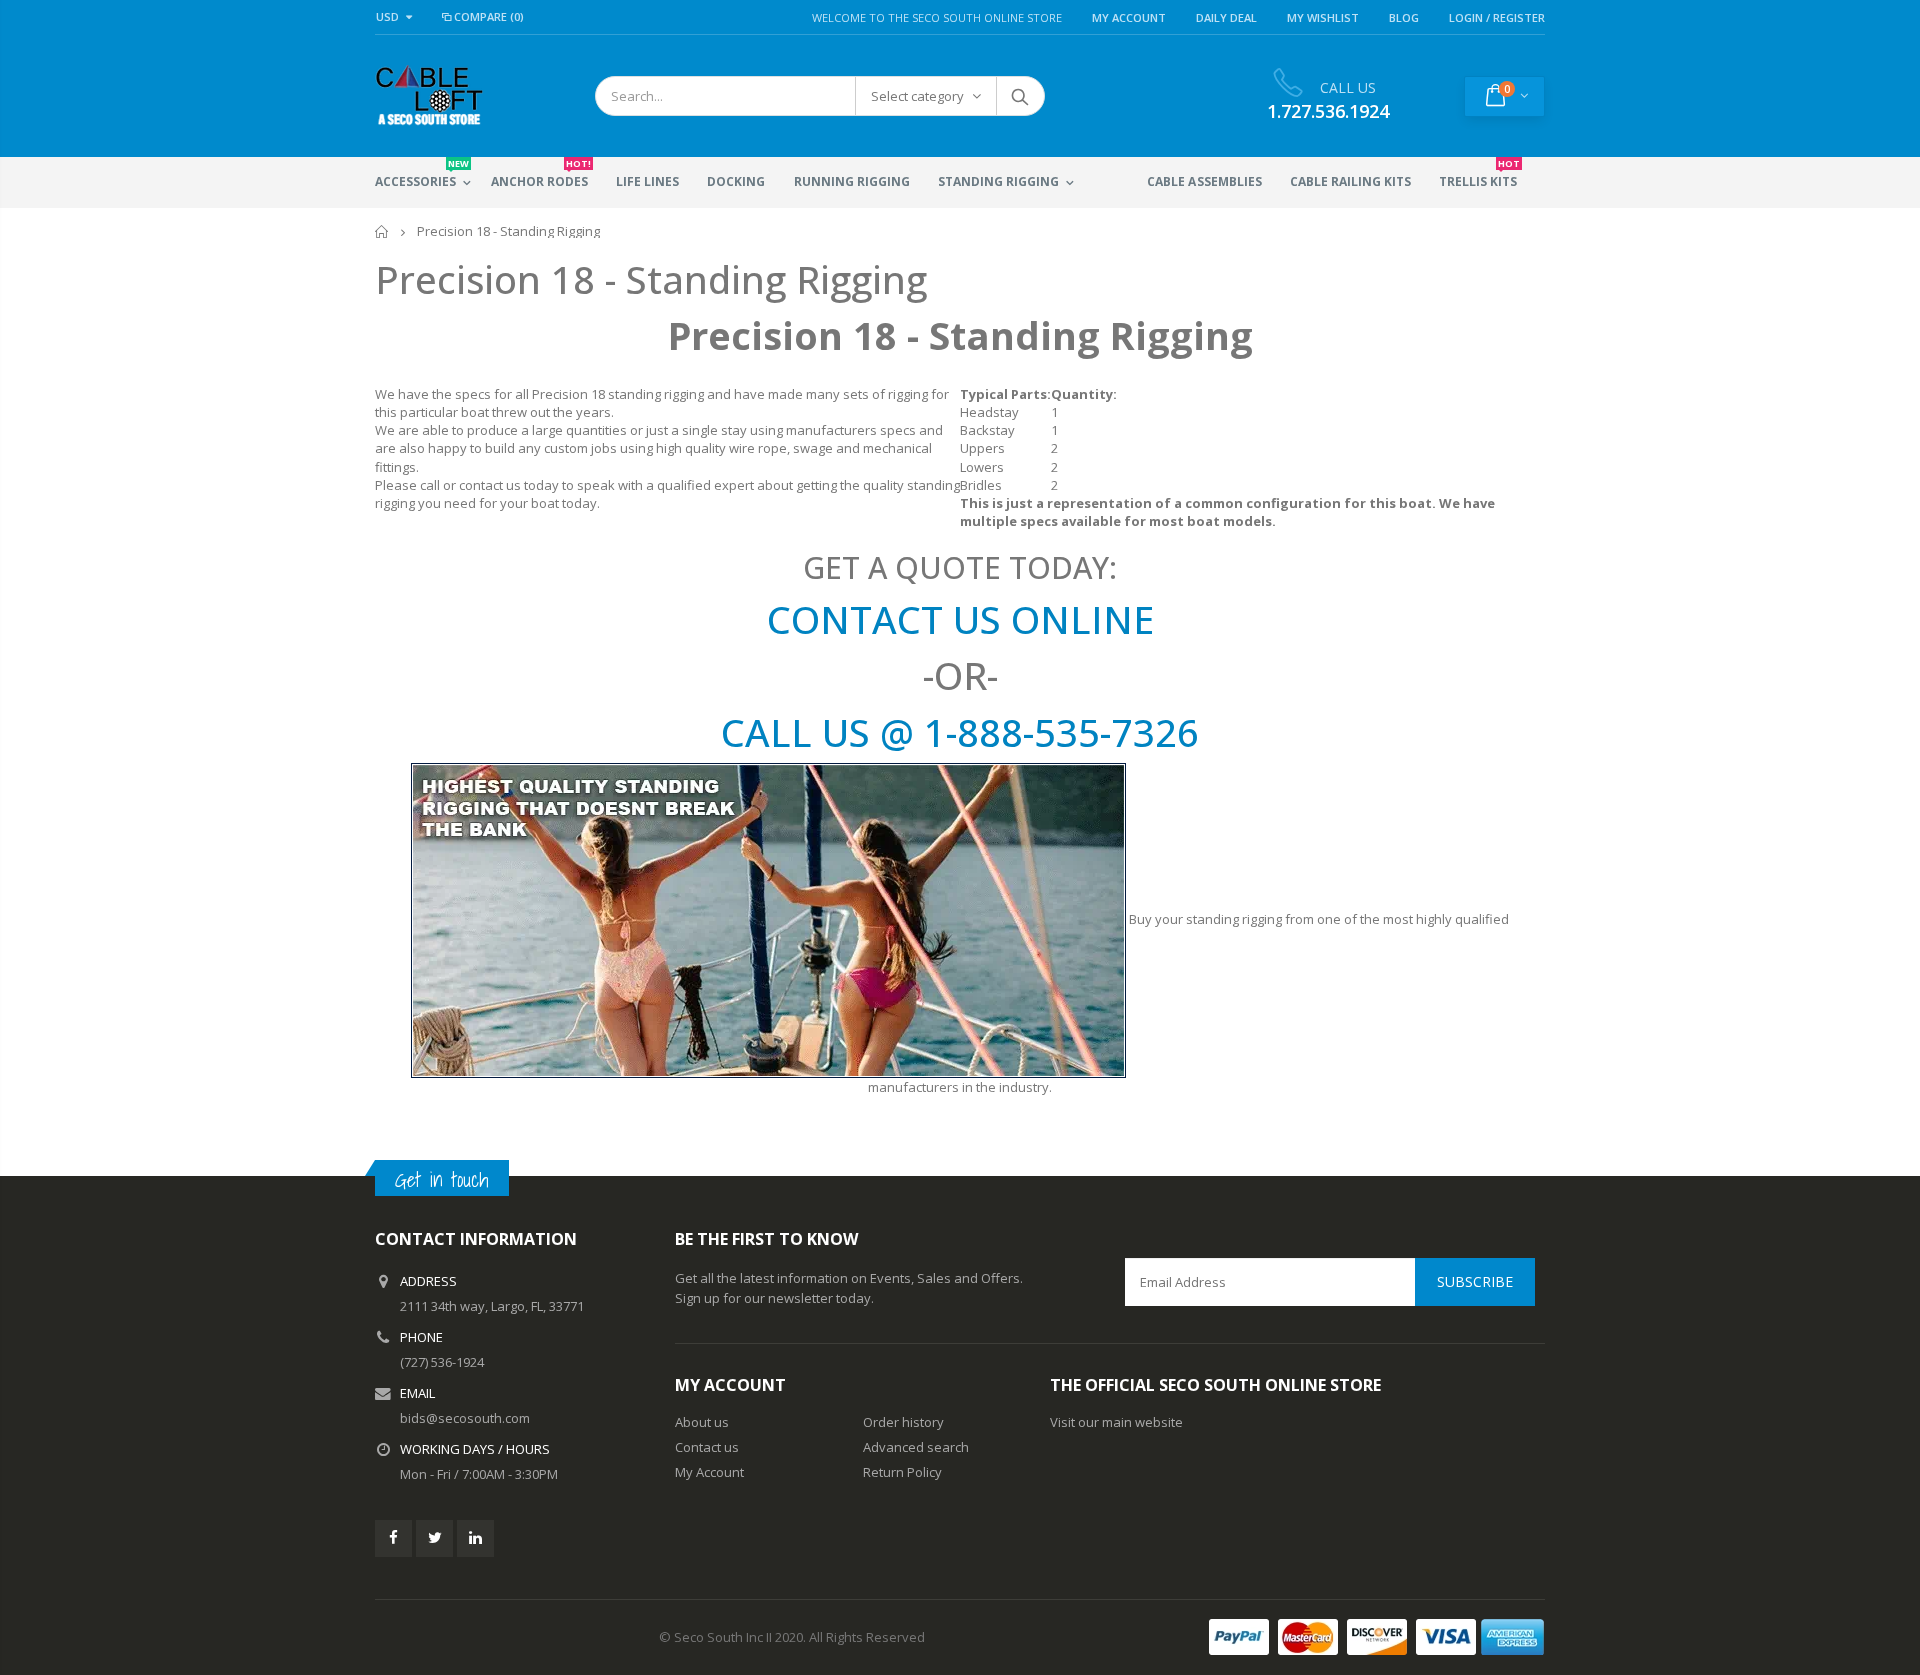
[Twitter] (434, 1538)
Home (382, 231)
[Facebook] (393, 1538)
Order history (903, 1422)
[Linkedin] (475, 1538)
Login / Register (1497, 17)
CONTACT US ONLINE (960, 619)
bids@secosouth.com (465, 1418)
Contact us (707, 1447)
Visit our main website (1116, 1422)
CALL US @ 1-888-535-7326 (960, 732)
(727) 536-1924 (442, 1362)
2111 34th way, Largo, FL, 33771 (492, 1306)
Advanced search (916, 1447)
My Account (1129, 17)
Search (1019, 96)
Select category (917, 96)
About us (702, 1422)
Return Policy (902, 1472)
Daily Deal (1226, 17)
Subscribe (1475, 1281)
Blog (1404, 17)
